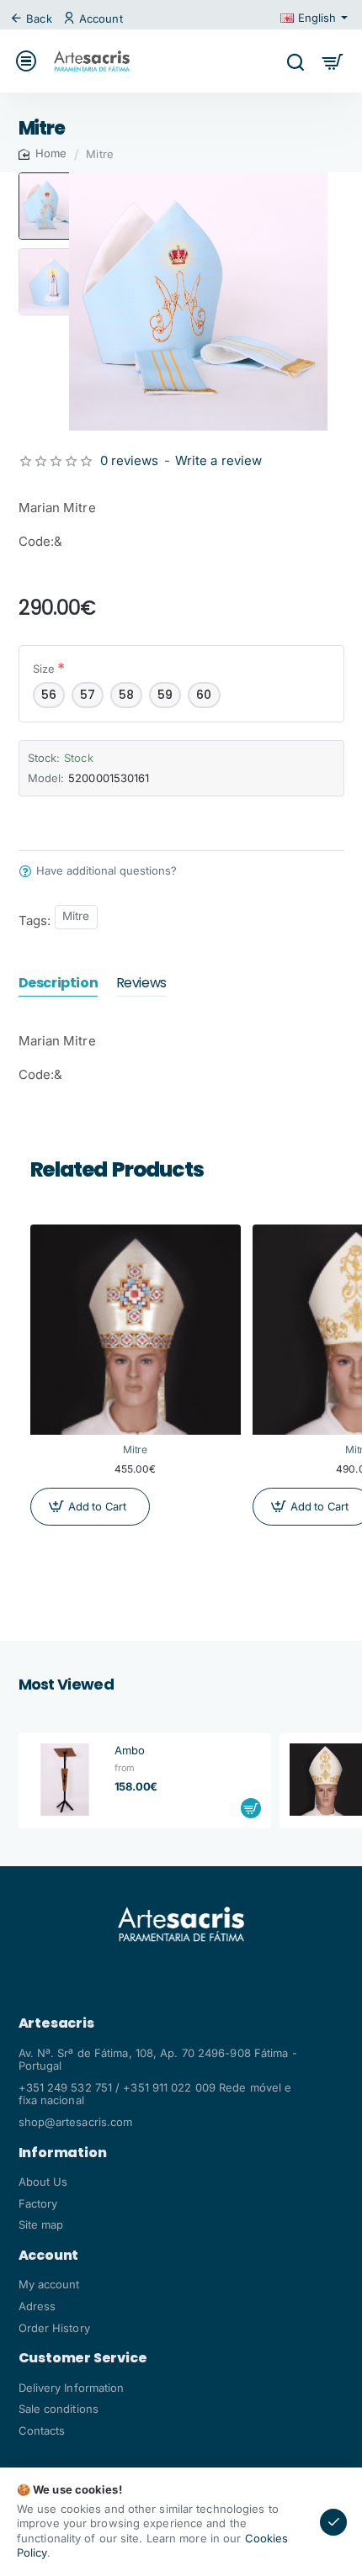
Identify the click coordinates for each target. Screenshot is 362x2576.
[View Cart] (333, 61)
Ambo (130, 1750)
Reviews (141, 984)
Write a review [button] (218, 460)
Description (59, 984)
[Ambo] (65, 1780)
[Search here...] (295, 61)
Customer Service (83, 2358)
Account (49, 2256)
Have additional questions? (106, 871)
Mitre (76, 916)
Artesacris (56, 2023)
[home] (43, 153)
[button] (52, 179)
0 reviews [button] (130, 460)
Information (63, 2153)
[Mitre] (136, 1330)
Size (44, 669)
